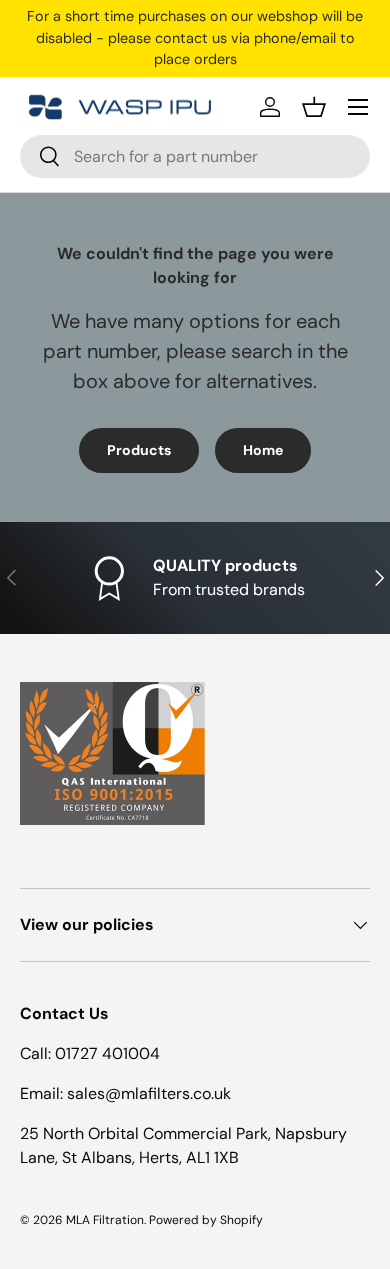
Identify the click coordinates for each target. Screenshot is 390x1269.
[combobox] (195, 156)
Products (139, 450)
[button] (314, 107)
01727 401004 (107, 1053)
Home (263, 450)
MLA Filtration (105, 1220)
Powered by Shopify (206, 1220)
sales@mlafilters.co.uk (149, 1093)
